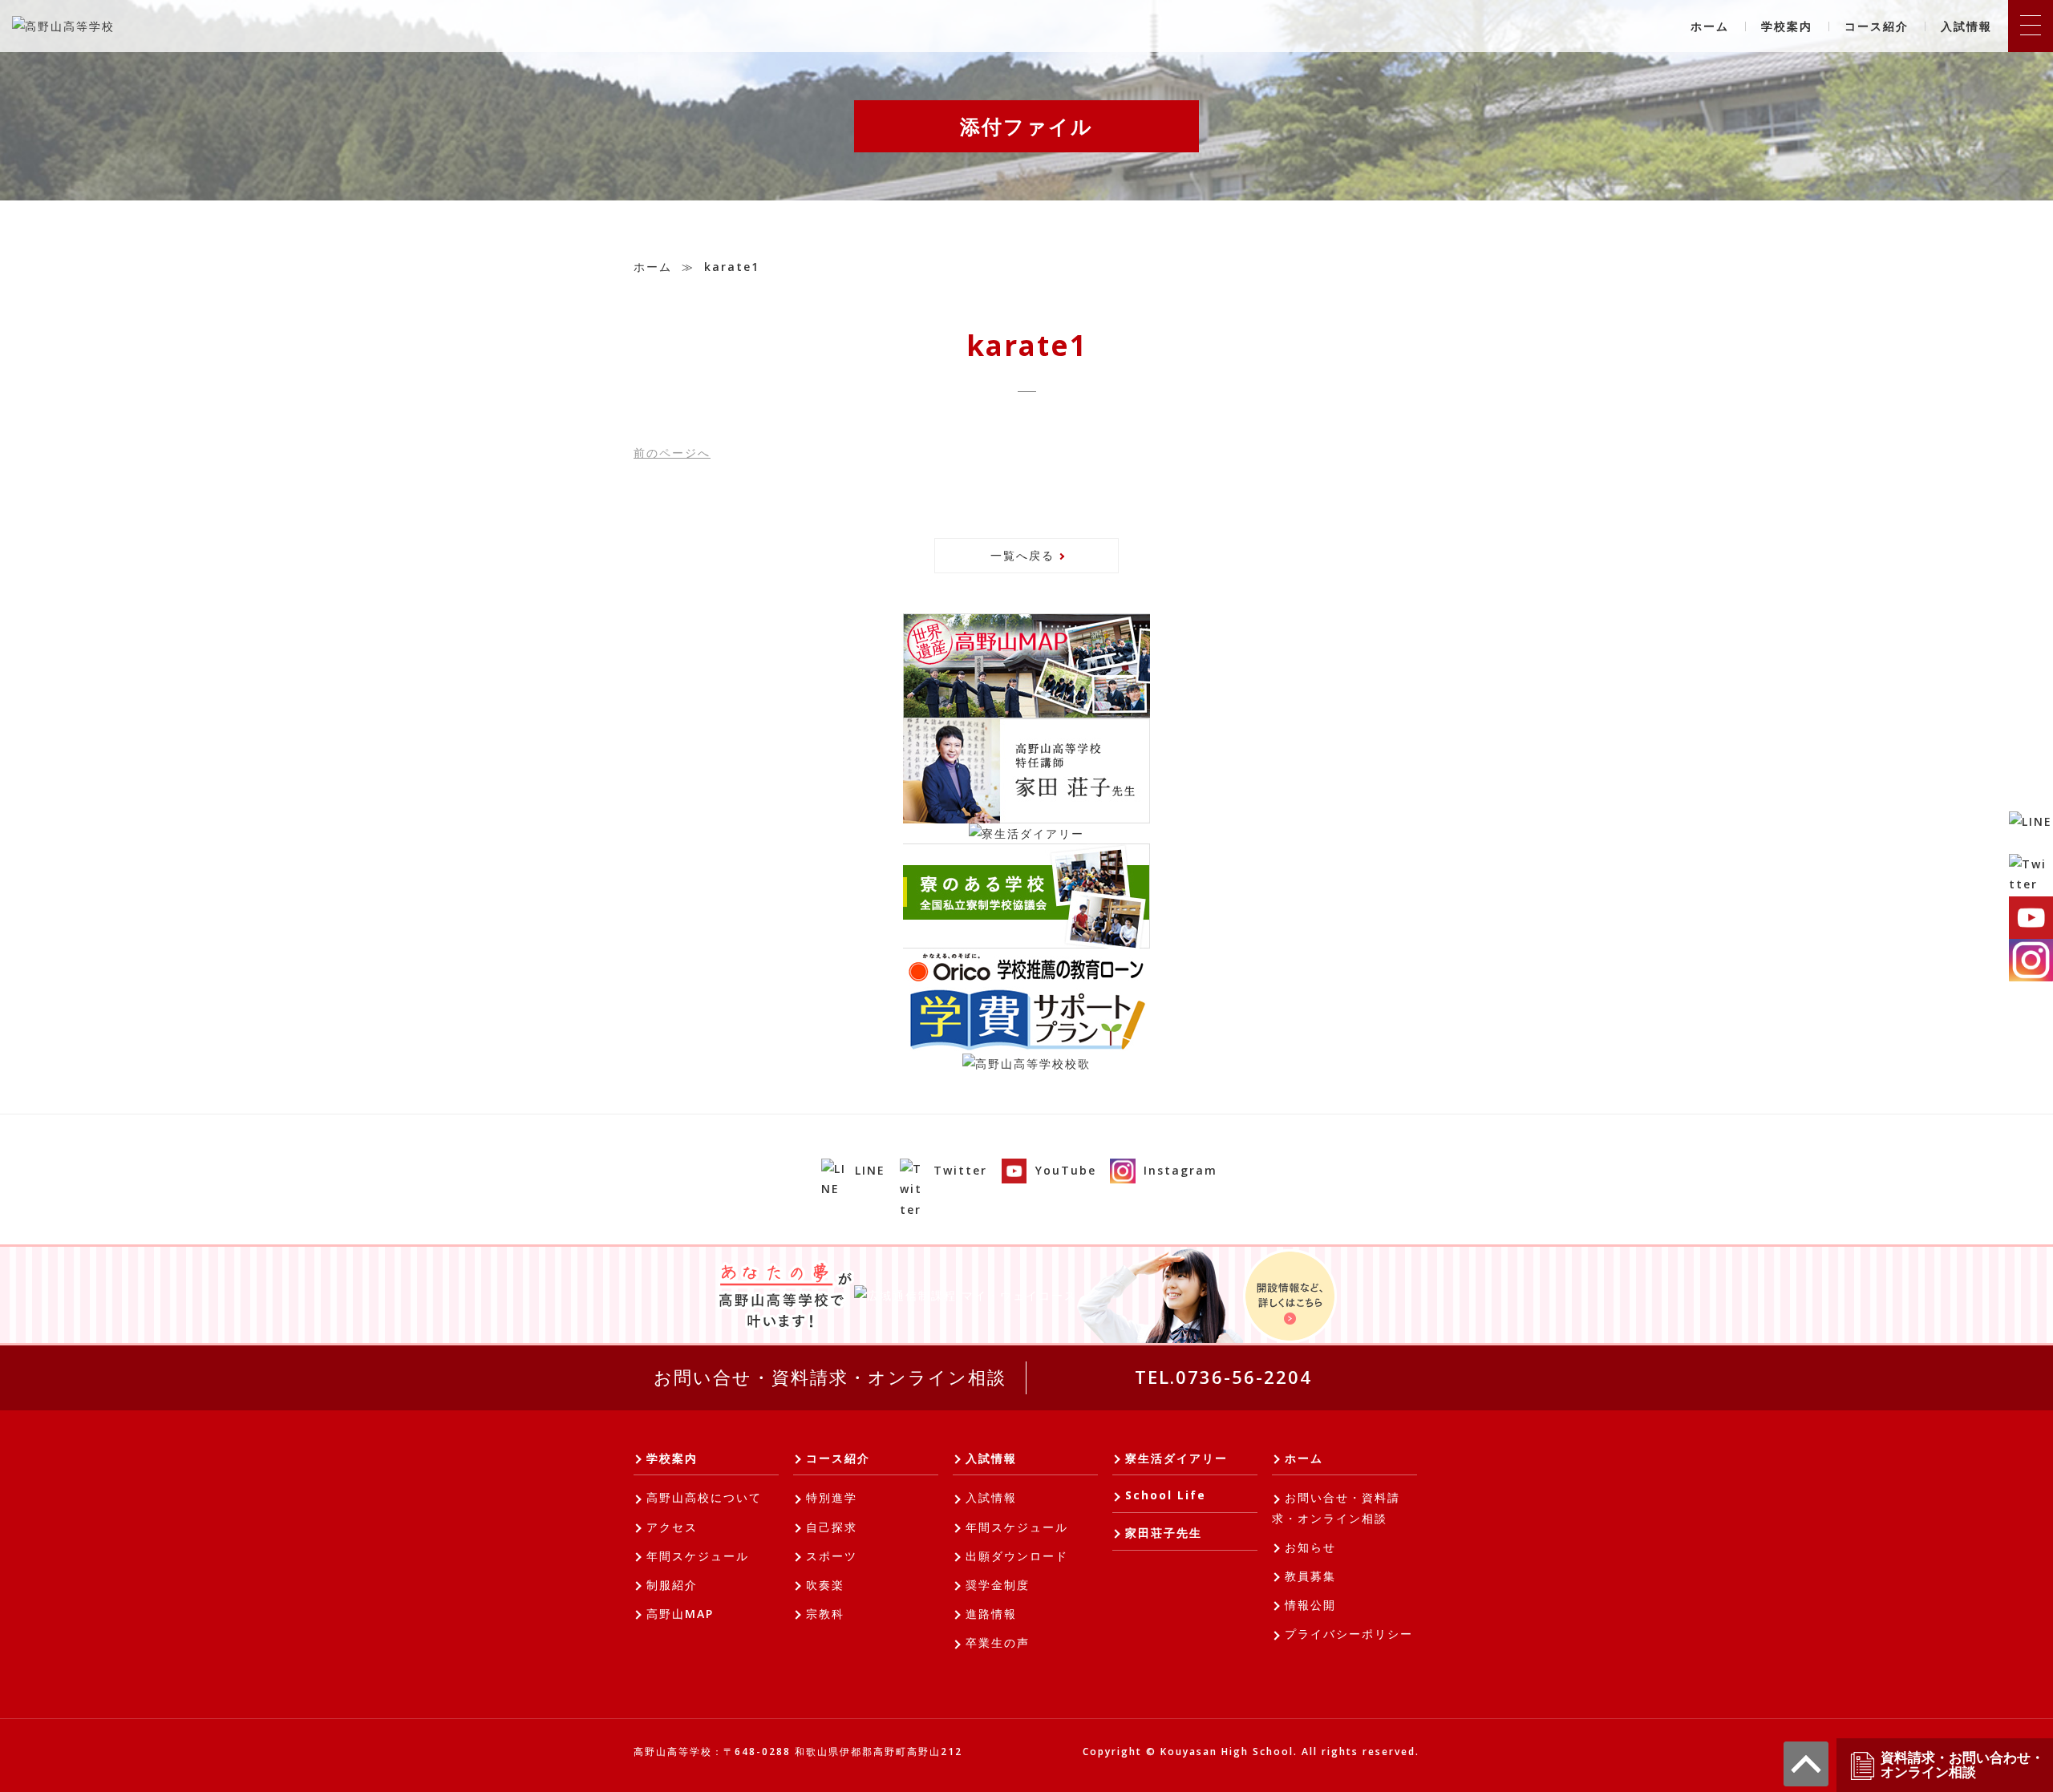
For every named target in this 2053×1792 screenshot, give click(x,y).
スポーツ (832, 1556)
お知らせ (1310, 1547)
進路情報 (991, 1614)
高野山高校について (704, 1497)
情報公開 (1310, 1605)
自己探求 (832, 1527)
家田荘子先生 (1164, 1533)
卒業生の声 (998, 1642)
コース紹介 (1877, 26)
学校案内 (1787, 26)
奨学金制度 (998, 1585)
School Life (1166, 1495)
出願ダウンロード (1017, 1556)
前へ (672, 453)
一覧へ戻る (1022, 555)
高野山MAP (680, 1614)
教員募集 (1310, 1576)
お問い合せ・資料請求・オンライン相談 (830, 1377)
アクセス (672, 1527)
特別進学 (832, 1497)
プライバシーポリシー (1349, 1634)
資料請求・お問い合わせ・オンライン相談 (1962, 1765)
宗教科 (825, 1614)
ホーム (1710, 26)
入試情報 (1966, 26)
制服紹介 (672, 1585)
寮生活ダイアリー (1176, 1458)
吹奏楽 (825, 1585)
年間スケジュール (698, 1556)
